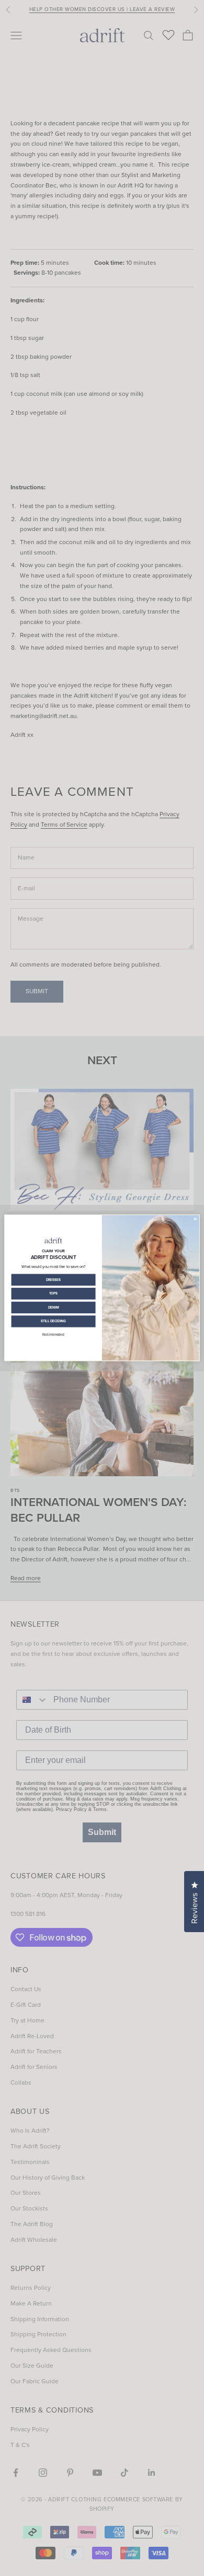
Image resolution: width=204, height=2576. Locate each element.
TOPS (54, 1294)
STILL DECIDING (54, 1322)
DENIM (54, 1308)
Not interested (53, 1335)
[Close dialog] (195, 1219)
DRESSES (54, 1280)
